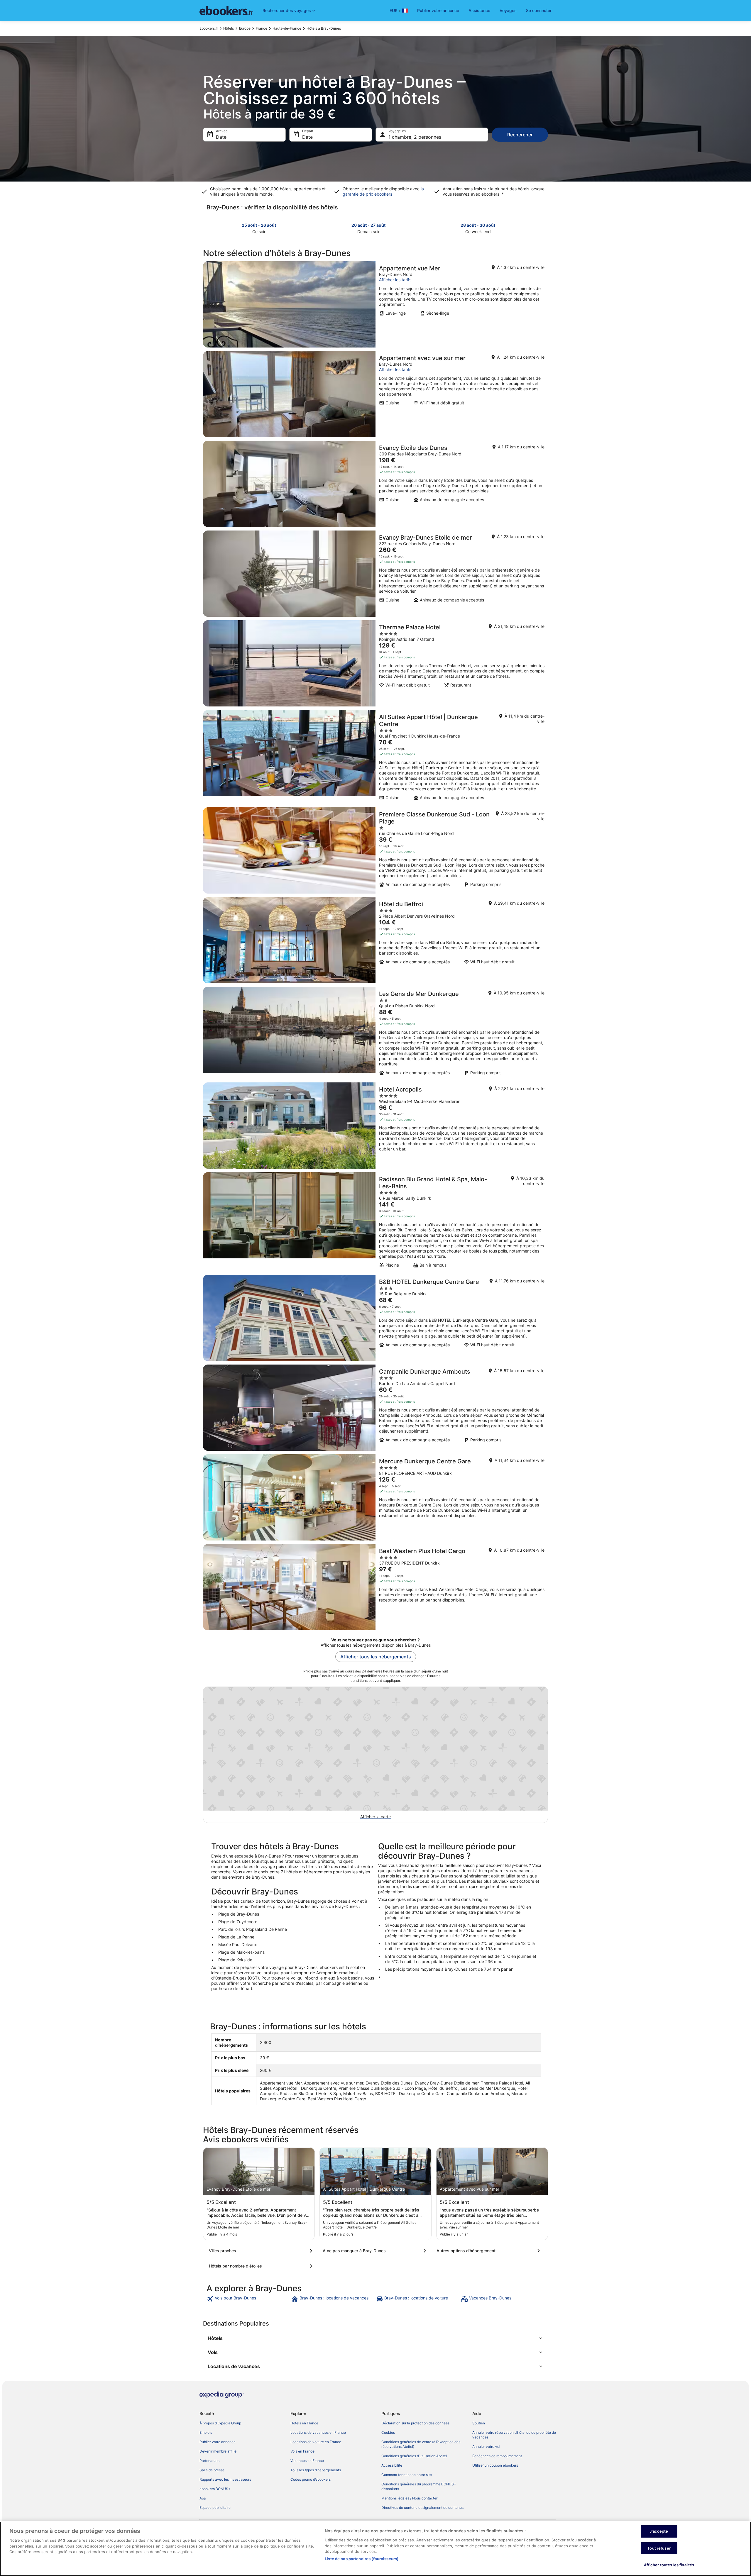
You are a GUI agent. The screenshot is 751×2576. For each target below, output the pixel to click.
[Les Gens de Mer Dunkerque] (375, 1033)
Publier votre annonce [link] (218, 2442)
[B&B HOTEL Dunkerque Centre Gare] (375, 1318)
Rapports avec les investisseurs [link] (225, 2479)
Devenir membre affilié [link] (218, 2451)
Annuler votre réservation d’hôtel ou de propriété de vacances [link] (514, 2435)
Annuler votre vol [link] (486, 2447)
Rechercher (520, 135)
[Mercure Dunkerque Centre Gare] (375, 1497)
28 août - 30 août (478, 225)
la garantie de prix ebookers (383, 191)
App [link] (203, 2498)
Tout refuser (659, 2548)
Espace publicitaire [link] (215, 2508)
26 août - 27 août (368, 225)
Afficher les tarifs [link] (395, 280)
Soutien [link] (479, 2423)
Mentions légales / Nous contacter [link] (409, 2498)
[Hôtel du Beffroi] (375, 940)
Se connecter (539, 10)
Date (221, 137)
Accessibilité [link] (392, 2465)
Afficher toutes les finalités (669, 2565)
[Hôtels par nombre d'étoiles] (262, 2266)
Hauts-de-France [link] (287, 28)
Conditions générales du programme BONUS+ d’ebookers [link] (419, 2486)
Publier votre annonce (438, 10)
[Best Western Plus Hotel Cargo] (375, 1587)
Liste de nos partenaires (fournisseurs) (362, 2559)
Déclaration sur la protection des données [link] (415, 2423)
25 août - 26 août (259, 225)
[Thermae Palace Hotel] (375, 663)
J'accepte (659, 2531)
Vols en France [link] (302, 2451)
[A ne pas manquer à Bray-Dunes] (375, 2251)
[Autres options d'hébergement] (489, 2251)
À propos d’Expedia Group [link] (220, 2423)
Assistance (479, 10)
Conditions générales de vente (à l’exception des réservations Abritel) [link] (421, 2444)
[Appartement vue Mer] (375, 304)
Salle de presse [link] (212, 2470)
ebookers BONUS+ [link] (215, 2489)
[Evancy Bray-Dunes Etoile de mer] (375, 574)
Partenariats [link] (209, 2461)
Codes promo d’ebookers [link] (311, 2479)
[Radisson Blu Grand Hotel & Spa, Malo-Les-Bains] (375, 1222)
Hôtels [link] (229, 28)
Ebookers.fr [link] (209, 28)
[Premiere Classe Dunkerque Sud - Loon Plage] (375, 850)
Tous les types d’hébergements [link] (316, 2470)
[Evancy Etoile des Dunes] (375, 484)
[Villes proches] (262, 2251)
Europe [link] (245, 28)
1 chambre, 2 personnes (415, 137)
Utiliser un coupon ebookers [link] (495, 2465)
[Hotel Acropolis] (375, 1126)
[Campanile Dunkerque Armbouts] (375, 1408)
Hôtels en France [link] (304, 2423)
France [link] (262, 28)
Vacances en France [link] (307, 2461)
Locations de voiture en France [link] (316, 2442)
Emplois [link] (206, 2432)
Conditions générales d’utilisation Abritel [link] (414, 2456)
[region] (375, 2549)
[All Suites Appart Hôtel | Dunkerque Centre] (375, 757)
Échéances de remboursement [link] (497, 2456)
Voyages (508, 10)
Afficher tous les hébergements (376, 1657)
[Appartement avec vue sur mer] (375, 394)
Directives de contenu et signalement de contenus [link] (422, 2508)
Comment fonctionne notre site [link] (407, 2475)
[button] (375, 2338)
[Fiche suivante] (544, 228)
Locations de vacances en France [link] (318, 2432)
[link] (248, 2299)
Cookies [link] (388, 2432)
